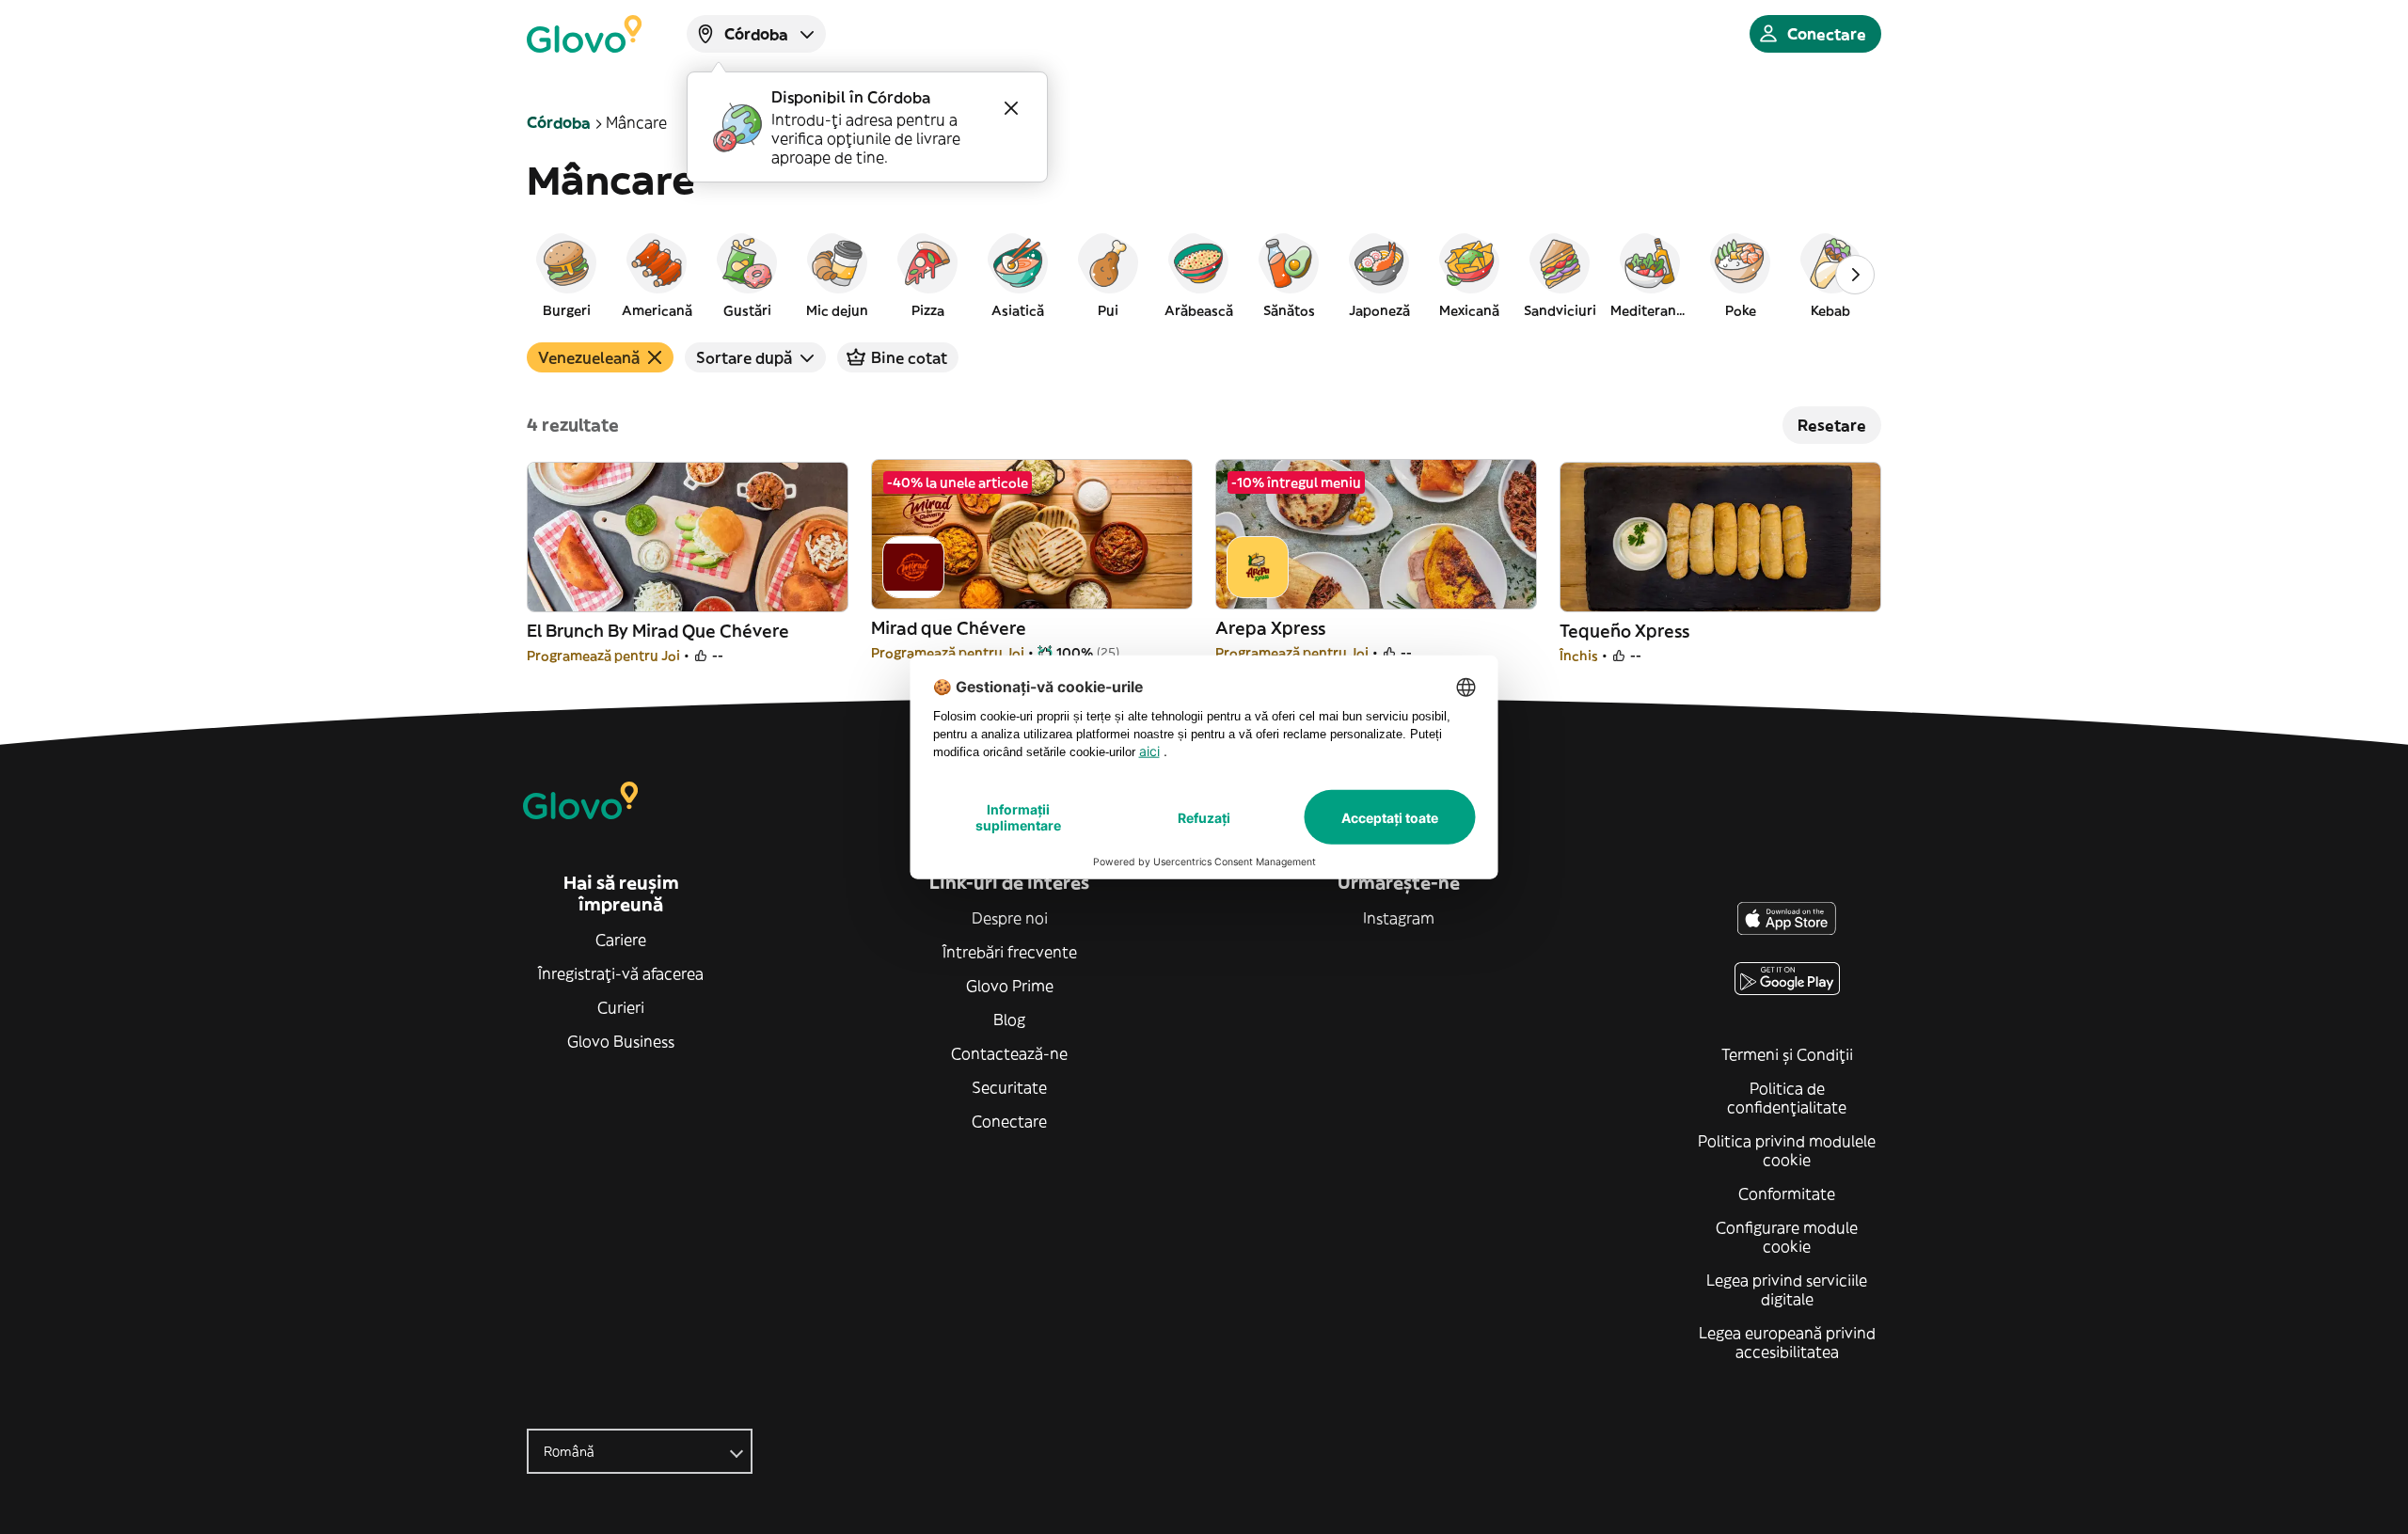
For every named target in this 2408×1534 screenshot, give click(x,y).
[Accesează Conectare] (584, 34)
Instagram (1399, 918)
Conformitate (1787, 1194)
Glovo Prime (1010, 986)
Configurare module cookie (1787, 1237)
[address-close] (1011, 108)
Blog (1009, 1020)
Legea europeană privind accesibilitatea (1787, 1342)
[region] (1204, 275)
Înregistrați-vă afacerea (621, 973)
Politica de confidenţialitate (1787, 1098)
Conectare (1009, 1121)
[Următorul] (1855, 275)
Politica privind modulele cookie (1787, 1150)
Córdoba (559, 122)
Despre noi (1010, 918)
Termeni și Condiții (1787, 1054)
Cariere (621, 940)
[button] (566, 275)
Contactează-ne (1009, 1053)
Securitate (1009, 1087)
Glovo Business (621, 1041)
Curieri (621, 1007)
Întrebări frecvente (1010, 952)
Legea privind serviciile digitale (1787, 1289)
